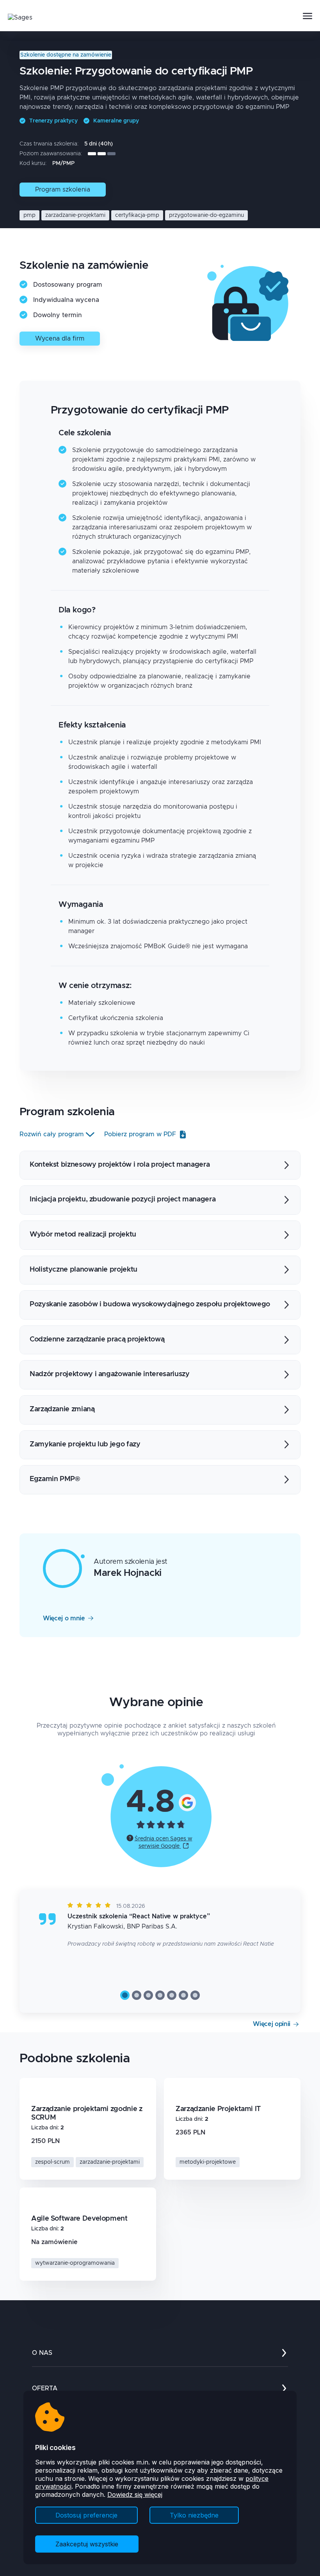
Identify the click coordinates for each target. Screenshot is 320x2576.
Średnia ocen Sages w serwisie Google (164, 1842)
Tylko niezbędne (194, 2515)
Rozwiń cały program (52, 1134)
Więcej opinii (272, 2024)
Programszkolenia (63, 190)
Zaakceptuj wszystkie (87, 2544)
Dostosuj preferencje (86, 2515)
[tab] (125, 1995)
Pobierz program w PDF (140, 1134)
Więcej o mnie (64, 1618)
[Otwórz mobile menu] (308, 16)
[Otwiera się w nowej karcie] (187, 1802)
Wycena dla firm (60, 339)
